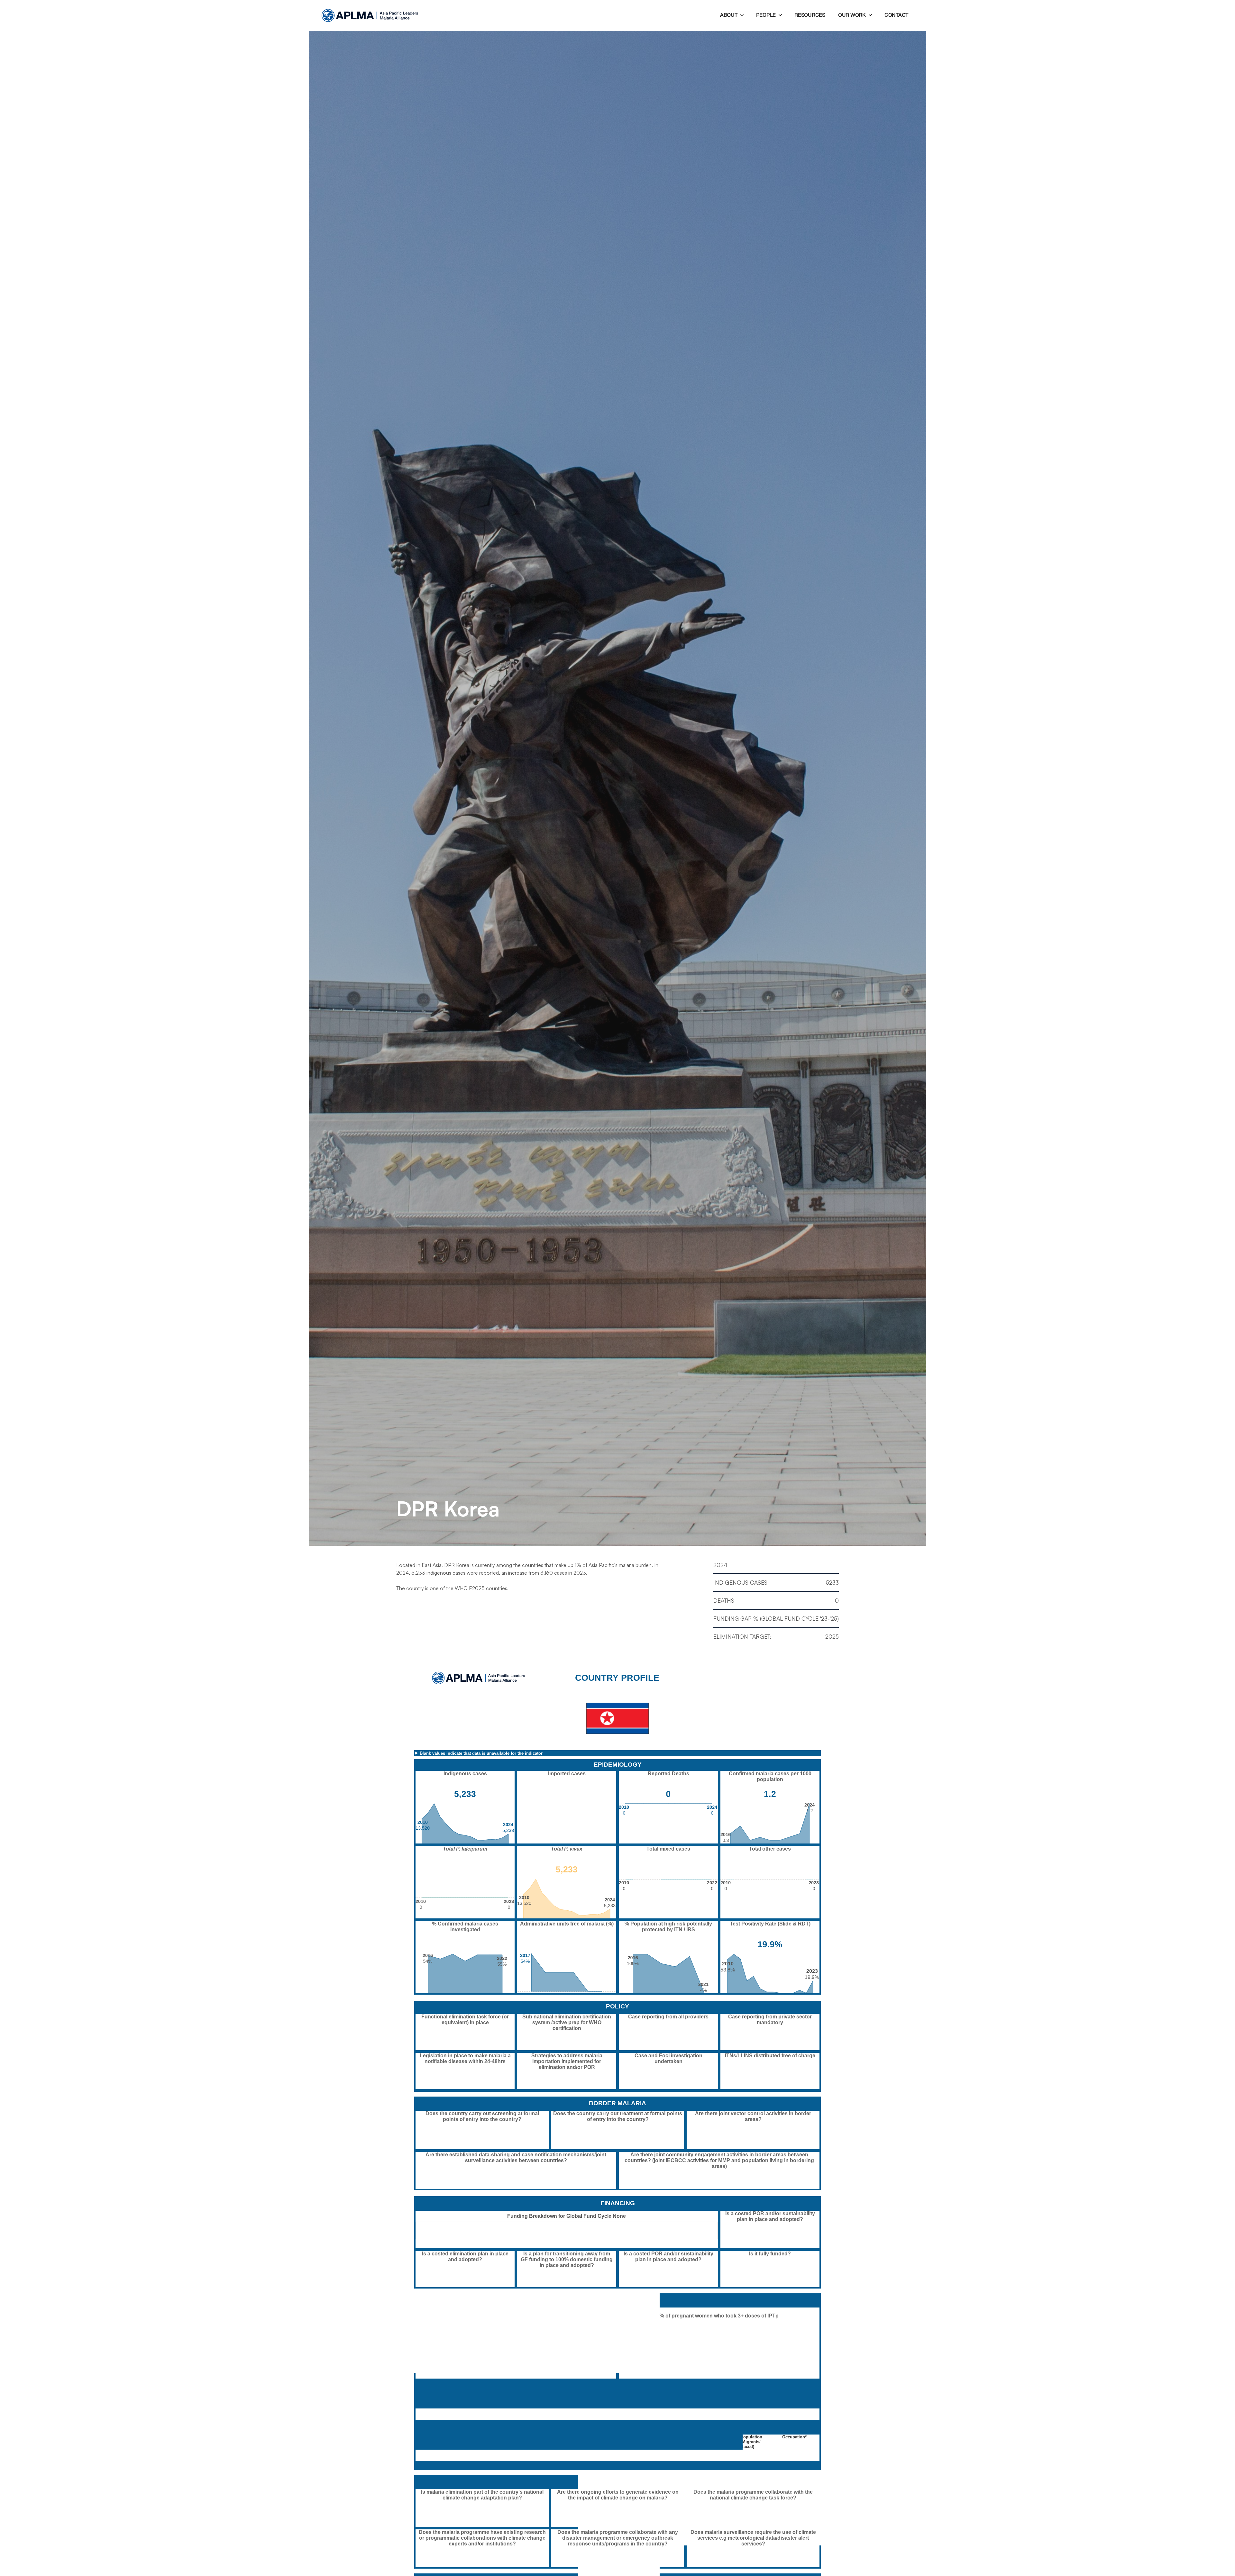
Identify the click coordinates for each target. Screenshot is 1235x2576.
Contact (896, 15)
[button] (732, 15)
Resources (810, 15)
